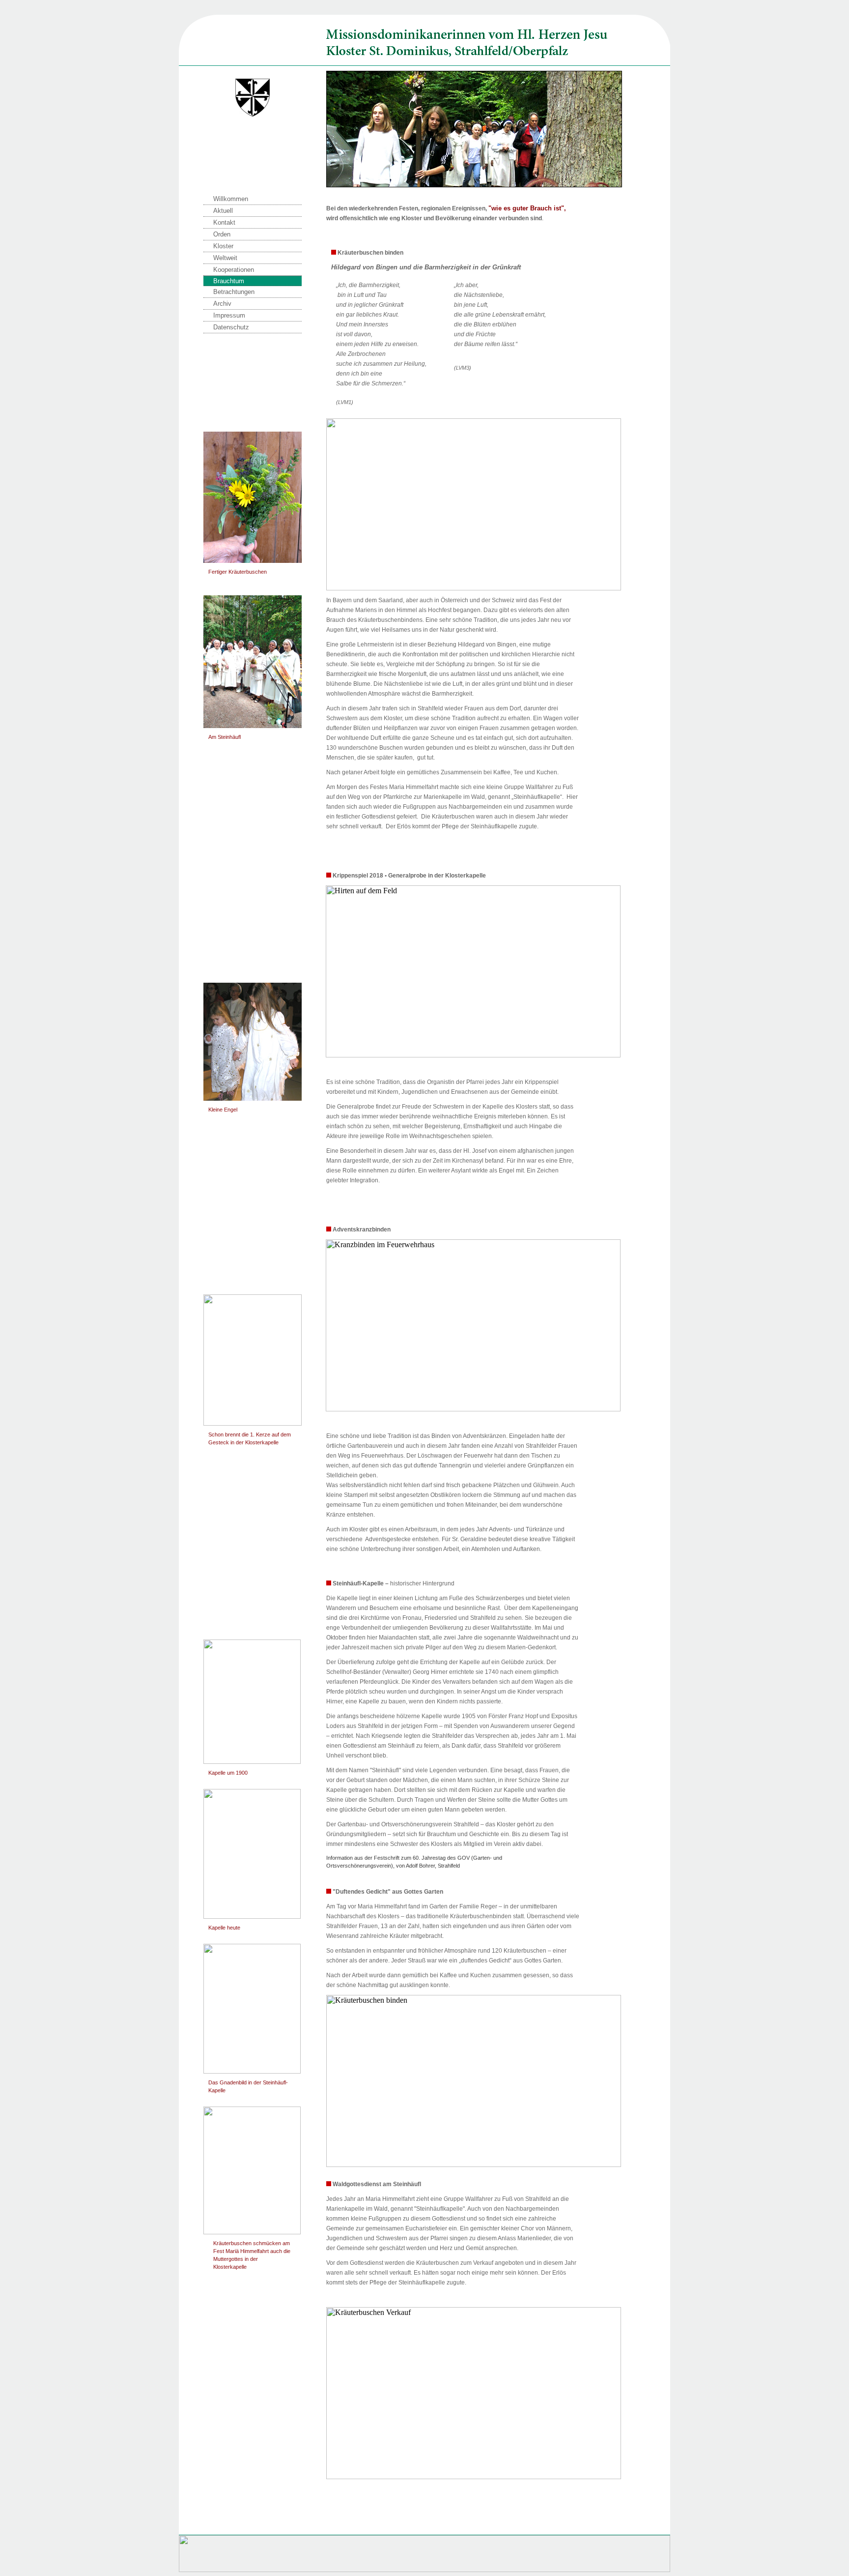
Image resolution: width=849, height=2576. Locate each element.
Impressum (229, 315)
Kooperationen (234, 270)
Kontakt (224, 222)
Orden (222, 234)
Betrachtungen (234, 292)
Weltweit (225, 258)
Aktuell (223, 211)
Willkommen (231, 199)
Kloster (223, 246)
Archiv (222, 304)
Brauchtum (229, 281)
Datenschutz (231, 327)
